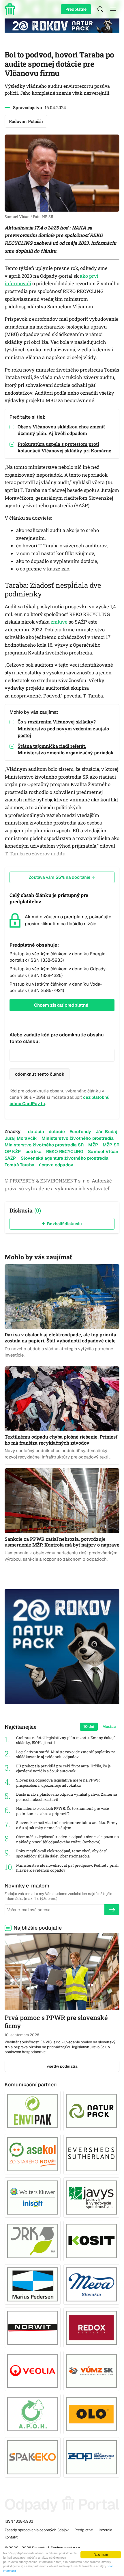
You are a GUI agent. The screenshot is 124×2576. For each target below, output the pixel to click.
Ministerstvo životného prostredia (78, 1138)
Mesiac (109, 1727)
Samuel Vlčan (103, 1151)
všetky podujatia (62, 2066)
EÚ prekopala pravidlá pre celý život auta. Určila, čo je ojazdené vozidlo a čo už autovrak (63, 1769)
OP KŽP (13, 1151)
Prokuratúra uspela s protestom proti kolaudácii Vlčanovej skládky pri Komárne (64, 447)
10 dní (89, 1727)
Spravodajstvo (27, 107)
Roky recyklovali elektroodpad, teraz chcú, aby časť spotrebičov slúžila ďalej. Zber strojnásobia (61, 1854)
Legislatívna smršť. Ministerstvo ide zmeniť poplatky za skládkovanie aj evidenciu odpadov (66, 1755)
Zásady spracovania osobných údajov (37, 2530)
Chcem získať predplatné (61, 1005)
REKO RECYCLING (65, 1151)
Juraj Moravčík (21, 1138)
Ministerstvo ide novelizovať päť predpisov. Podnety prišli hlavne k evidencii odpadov (67, 1868)
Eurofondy (80, 1132)
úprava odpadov (56, 1165)
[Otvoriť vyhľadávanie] (100, 9)
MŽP (93, 1145)
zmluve (59, 622)
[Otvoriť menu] (113, 9)
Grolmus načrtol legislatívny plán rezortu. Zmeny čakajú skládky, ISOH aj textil (66, 1740)
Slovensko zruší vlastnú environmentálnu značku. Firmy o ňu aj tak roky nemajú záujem (67, 1825)
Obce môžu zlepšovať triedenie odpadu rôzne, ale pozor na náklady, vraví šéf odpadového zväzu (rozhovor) (67, 1839)
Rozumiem (101, 2554)
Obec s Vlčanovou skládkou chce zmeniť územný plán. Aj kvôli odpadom (61, 430)
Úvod (11, 9)
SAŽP (10, 1158)
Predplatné (76, 9)
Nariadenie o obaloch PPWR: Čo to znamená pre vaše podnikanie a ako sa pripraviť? (63, 1811)
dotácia (36, 1132)
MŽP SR (111, 1145)
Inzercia (105, 2530)
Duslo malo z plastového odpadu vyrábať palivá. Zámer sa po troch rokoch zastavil (67, 1797)
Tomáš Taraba (19, 1165)
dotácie (57, 1132)
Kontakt (11, 2537)
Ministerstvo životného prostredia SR (44, 1145)
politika (33, 1151)
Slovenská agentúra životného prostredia (65, 1158)
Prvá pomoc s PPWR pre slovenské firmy (56, 2022)
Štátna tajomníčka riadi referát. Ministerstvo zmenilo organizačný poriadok (66, 749)
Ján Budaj (107, 1132)
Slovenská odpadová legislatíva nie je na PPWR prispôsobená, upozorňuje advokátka (58, 1783)
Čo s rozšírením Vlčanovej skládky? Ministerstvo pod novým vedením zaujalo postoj (63, 728)
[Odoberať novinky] (112, 1910)
